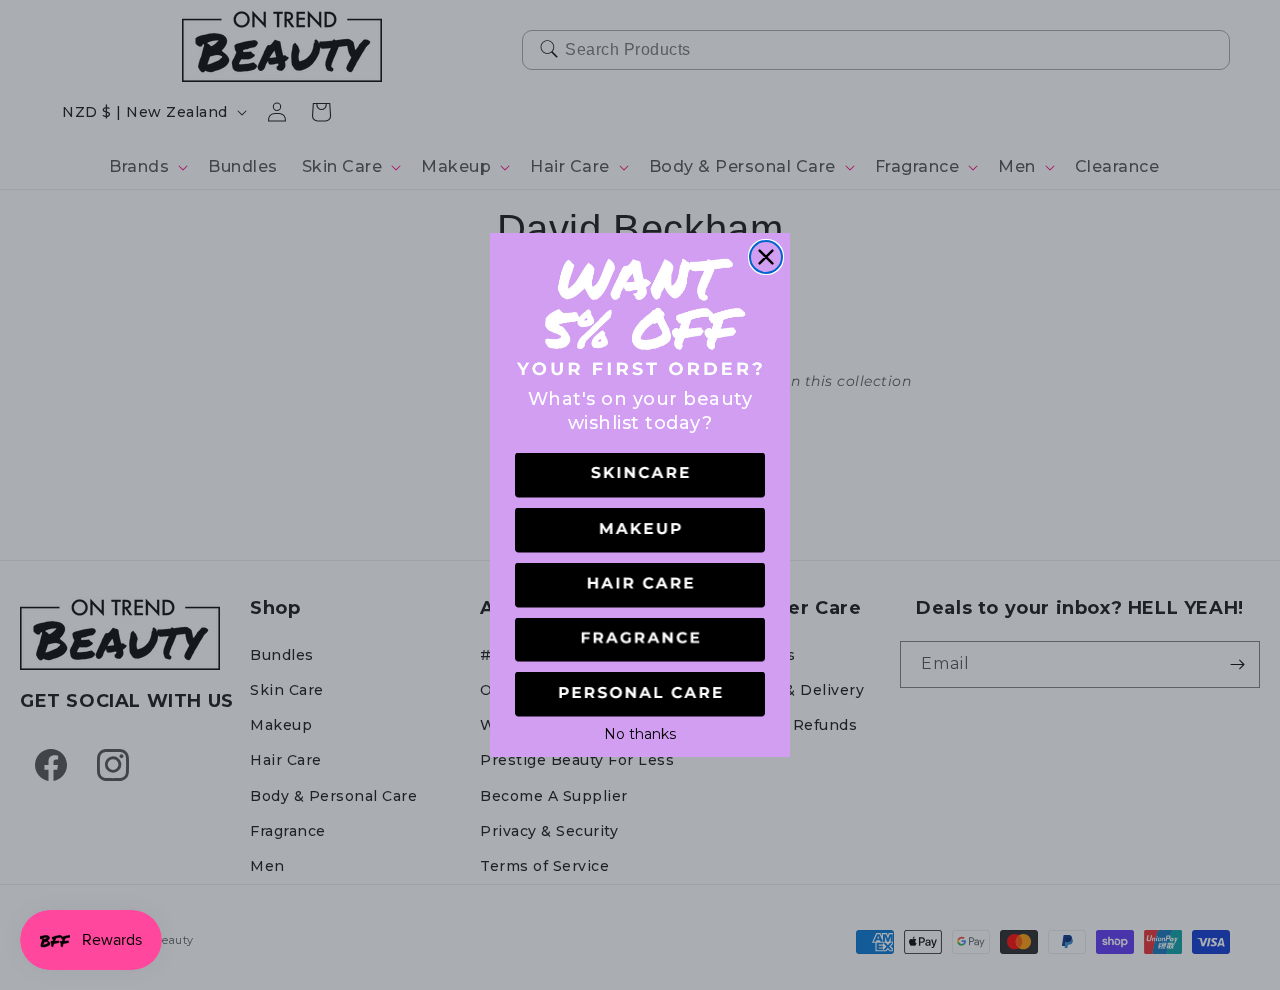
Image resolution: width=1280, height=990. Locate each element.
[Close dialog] (766, 257)
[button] (640, 475)
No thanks (640, 732)
